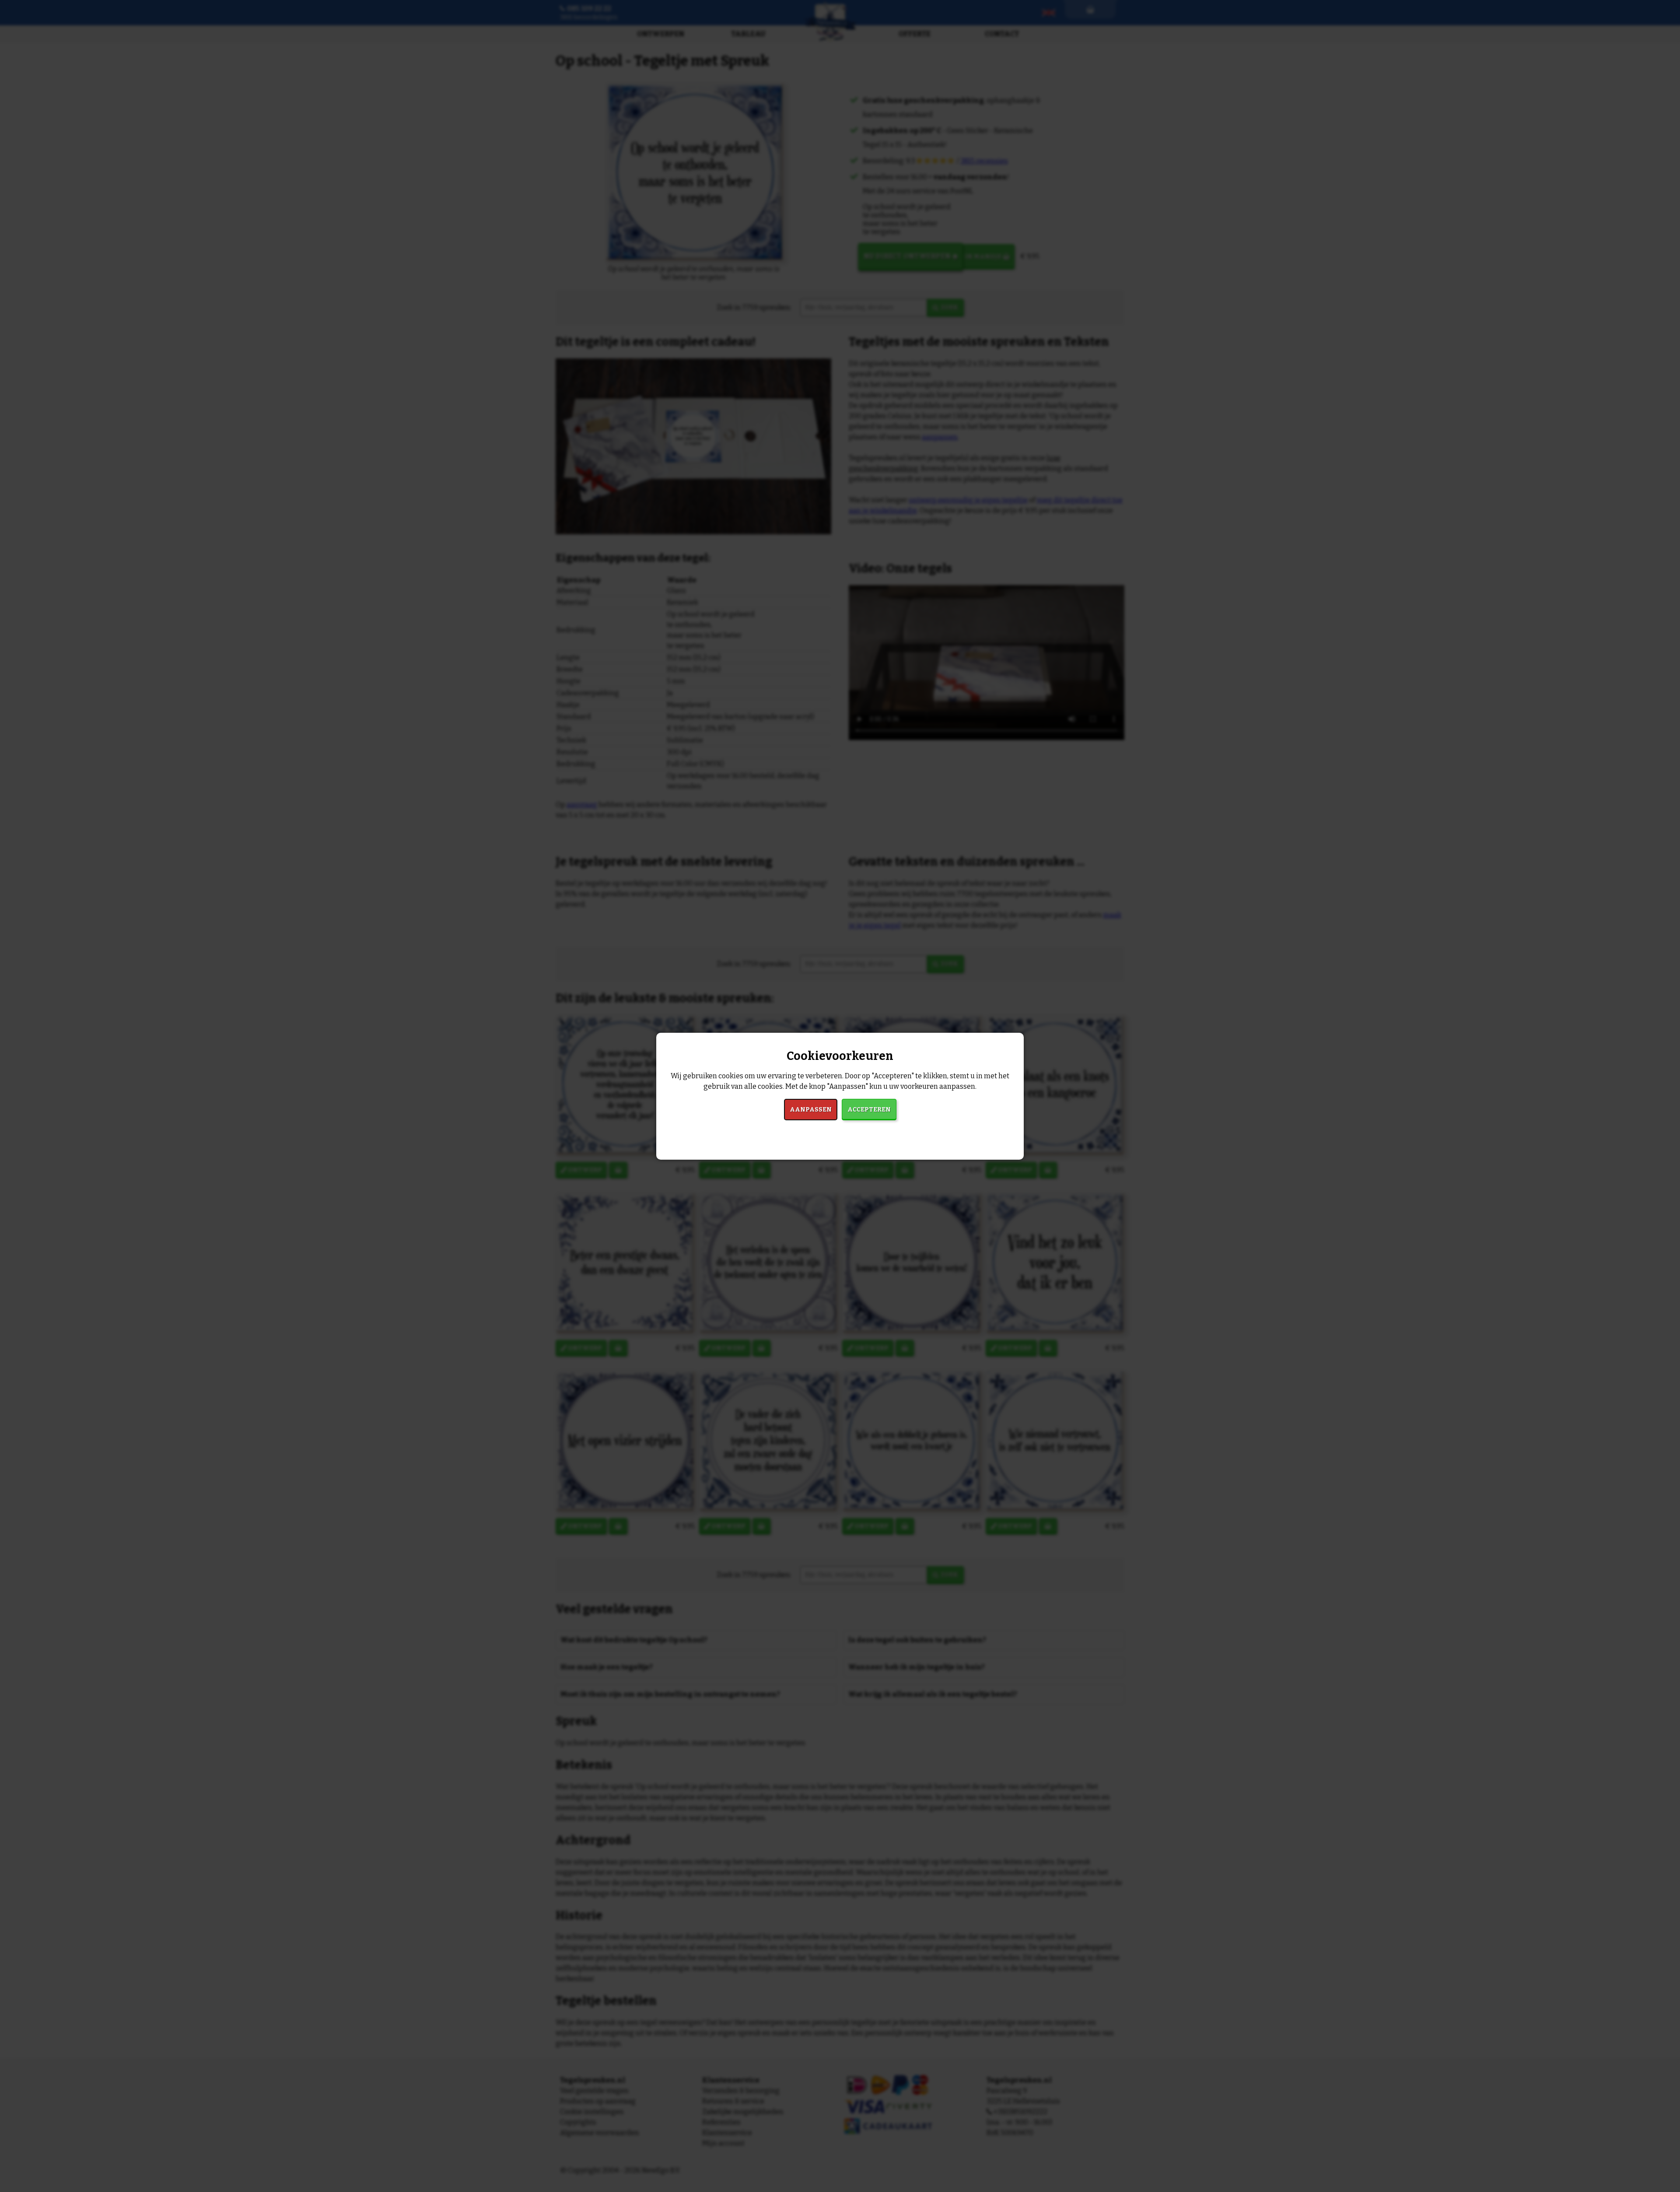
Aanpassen (811, 1110)
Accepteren (869, 1110)
